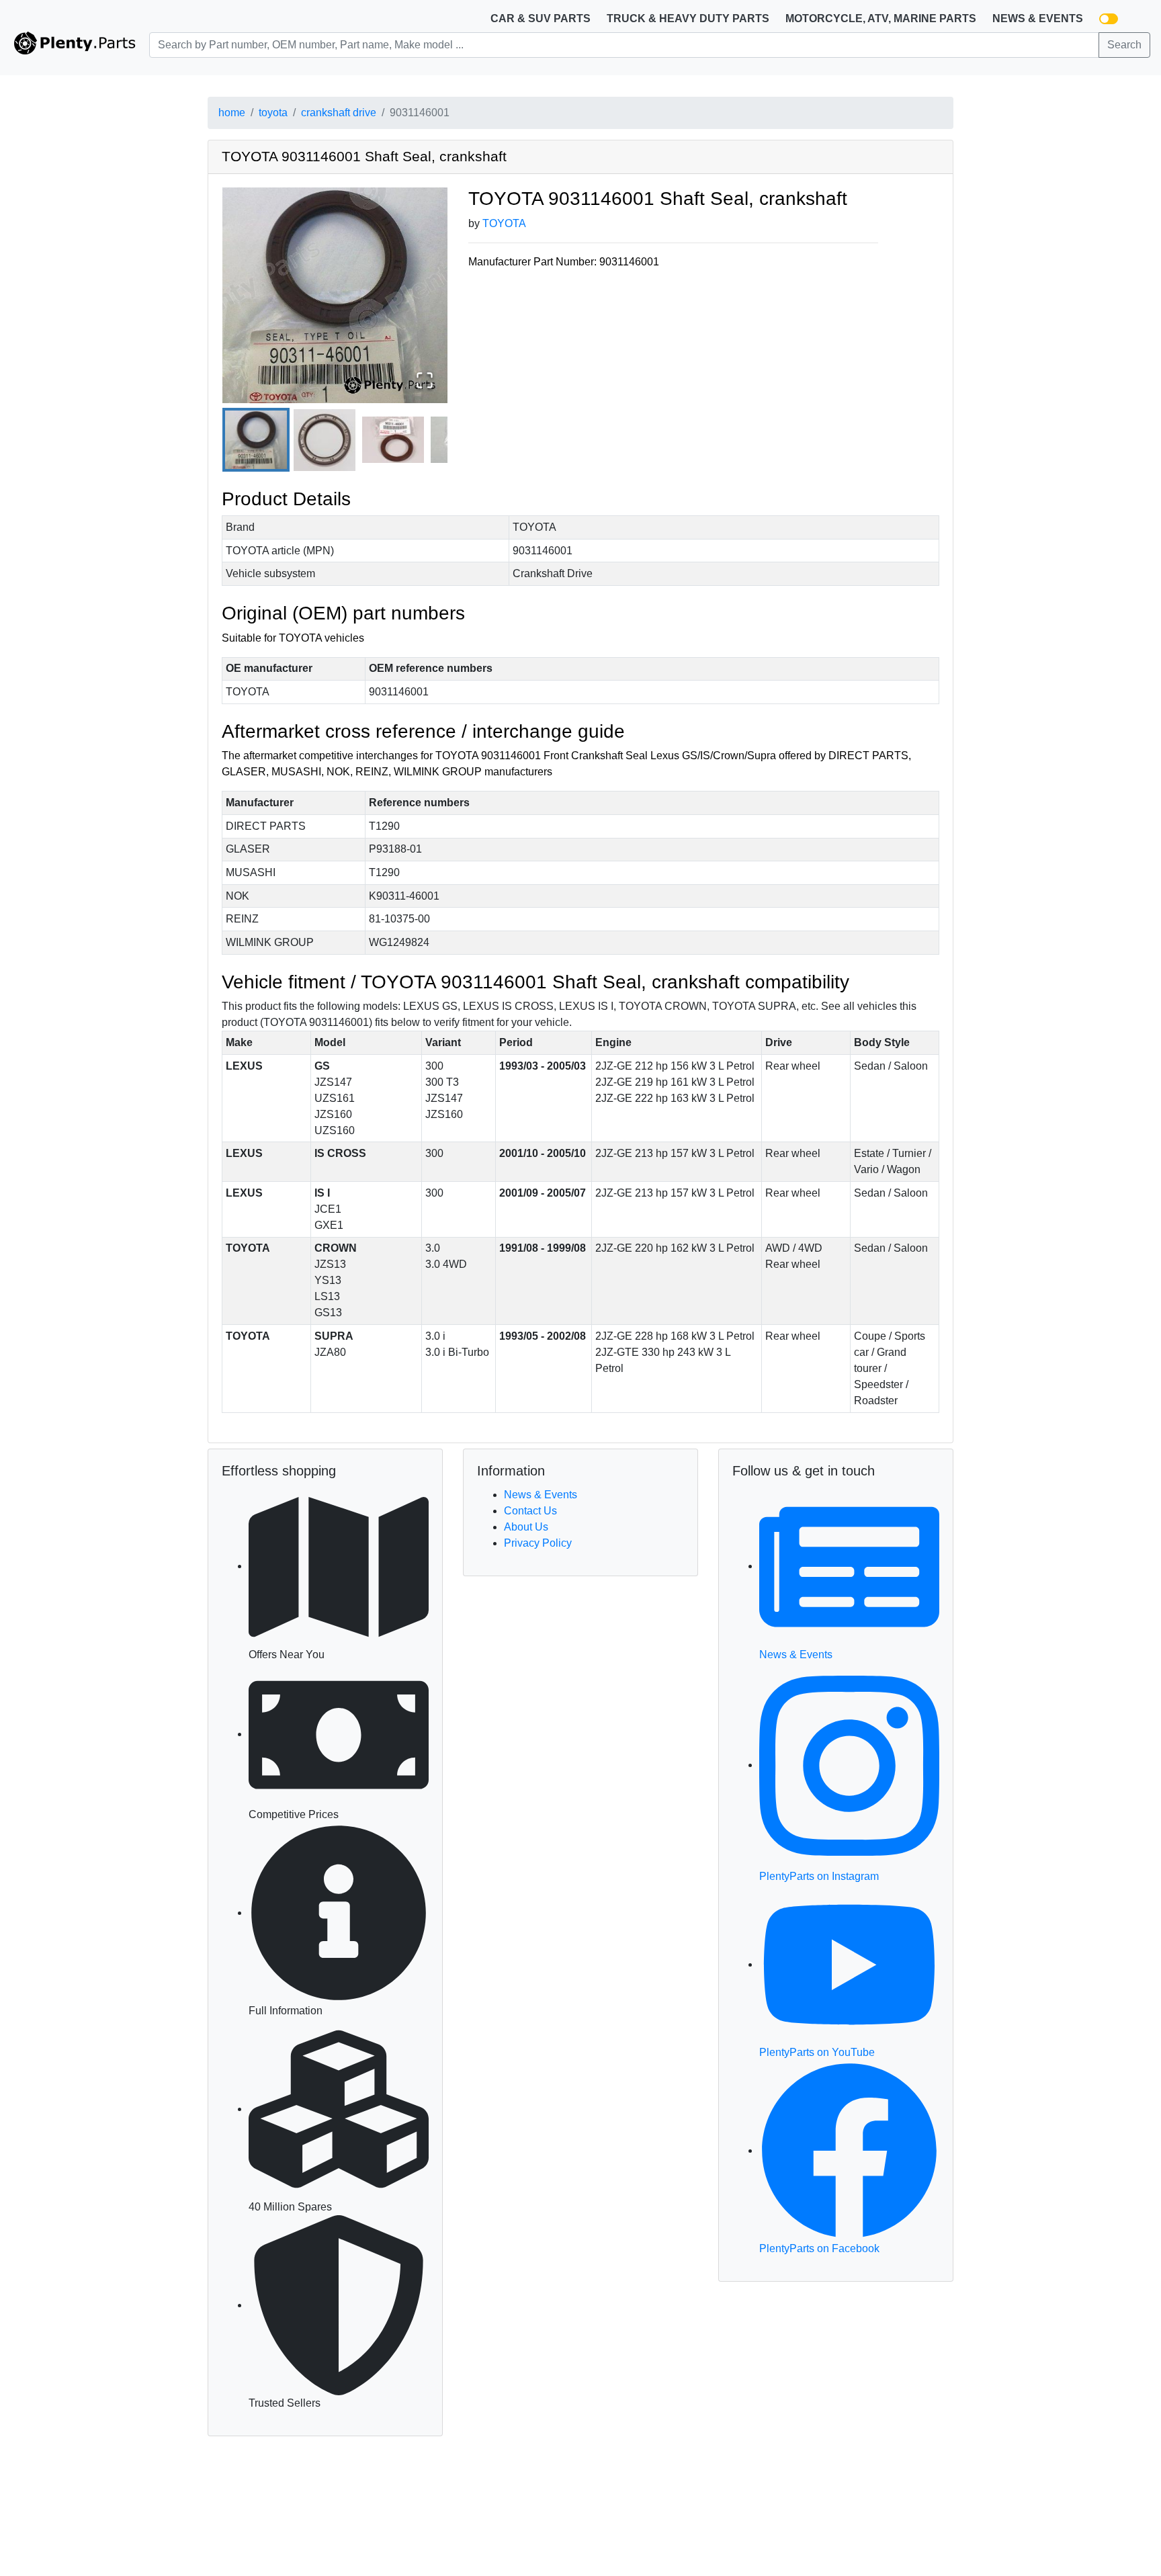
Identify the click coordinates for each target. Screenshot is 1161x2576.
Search (1124, 45)
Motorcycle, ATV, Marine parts (881, 18)
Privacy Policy (538, 1543)
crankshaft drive (339, 113)
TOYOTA (504, 223)
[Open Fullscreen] (425, 380)
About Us (526, 1527)
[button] (335, 295)
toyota (273, 113)
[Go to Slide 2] (325, 440)
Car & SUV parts (541, 18)
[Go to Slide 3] (393, 440)
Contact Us (530, 1511)
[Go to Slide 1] (256, 440)
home (232, 113)
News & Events (1038, 18)
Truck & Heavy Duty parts (688, 18)
